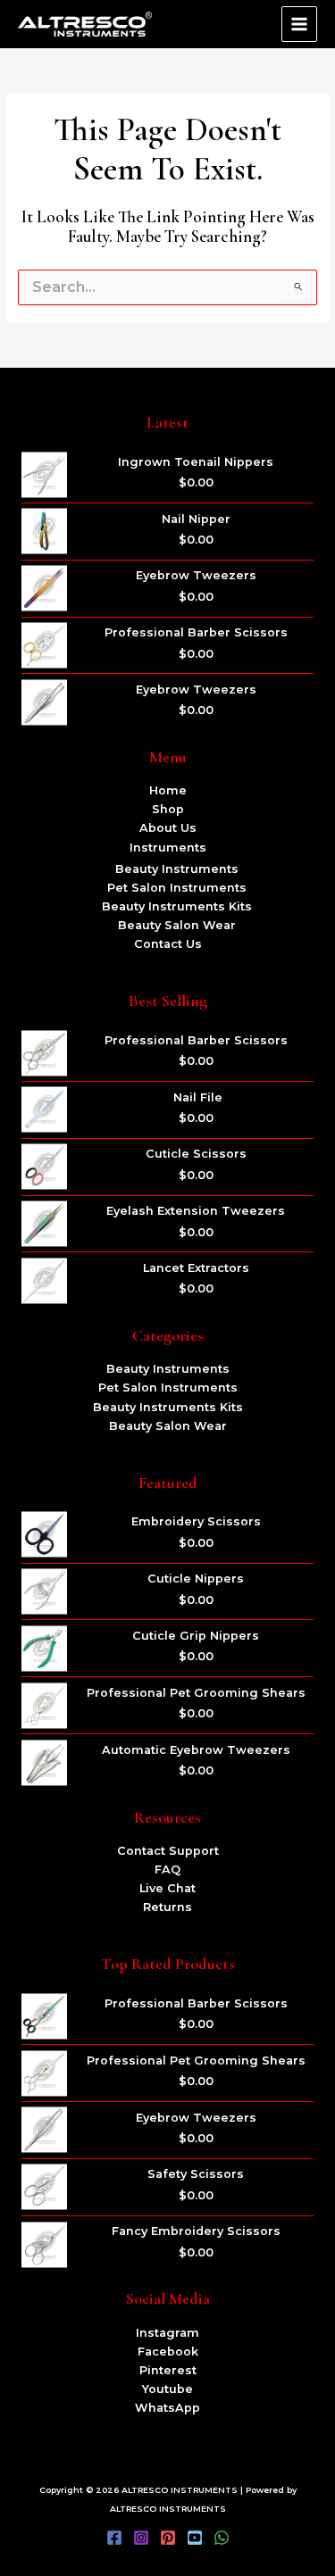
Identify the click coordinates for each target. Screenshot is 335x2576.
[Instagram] (141, 2538)
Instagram (167, 2333)
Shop (168, 809)
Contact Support (168, 1851)
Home (168, 790)
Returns (167, 1907)
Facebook (168, 2352)
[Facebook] (114, 2538)
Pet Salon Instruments (177, 888)
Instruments (168, 848)
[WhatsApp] (222, 2538)
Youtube (167, 2389)
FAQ (167, 1870)
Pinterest (168, 2370)
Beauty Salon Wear (177, 925)
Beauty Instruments (177, 869)
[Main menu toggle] (299, 24)
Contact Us (168, 944)
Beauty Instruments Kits (177, 906)
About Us (168, 828)
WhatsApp (167, 2408)
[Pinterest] (168, 2538)
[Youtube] (195, 2538)
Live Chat (167, 1888)
